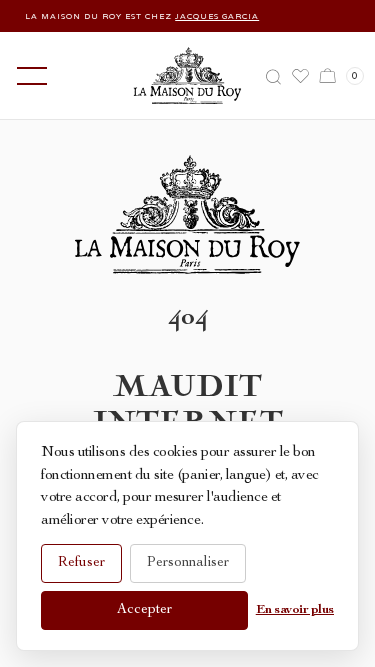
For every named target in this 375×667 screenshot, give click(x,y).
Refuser (81, 563)
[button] (28, 76)
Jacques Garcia (213, 16)
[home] (187, 75)
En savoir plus (295, 610)
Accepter (144, 610)
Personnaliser (188, 563)
